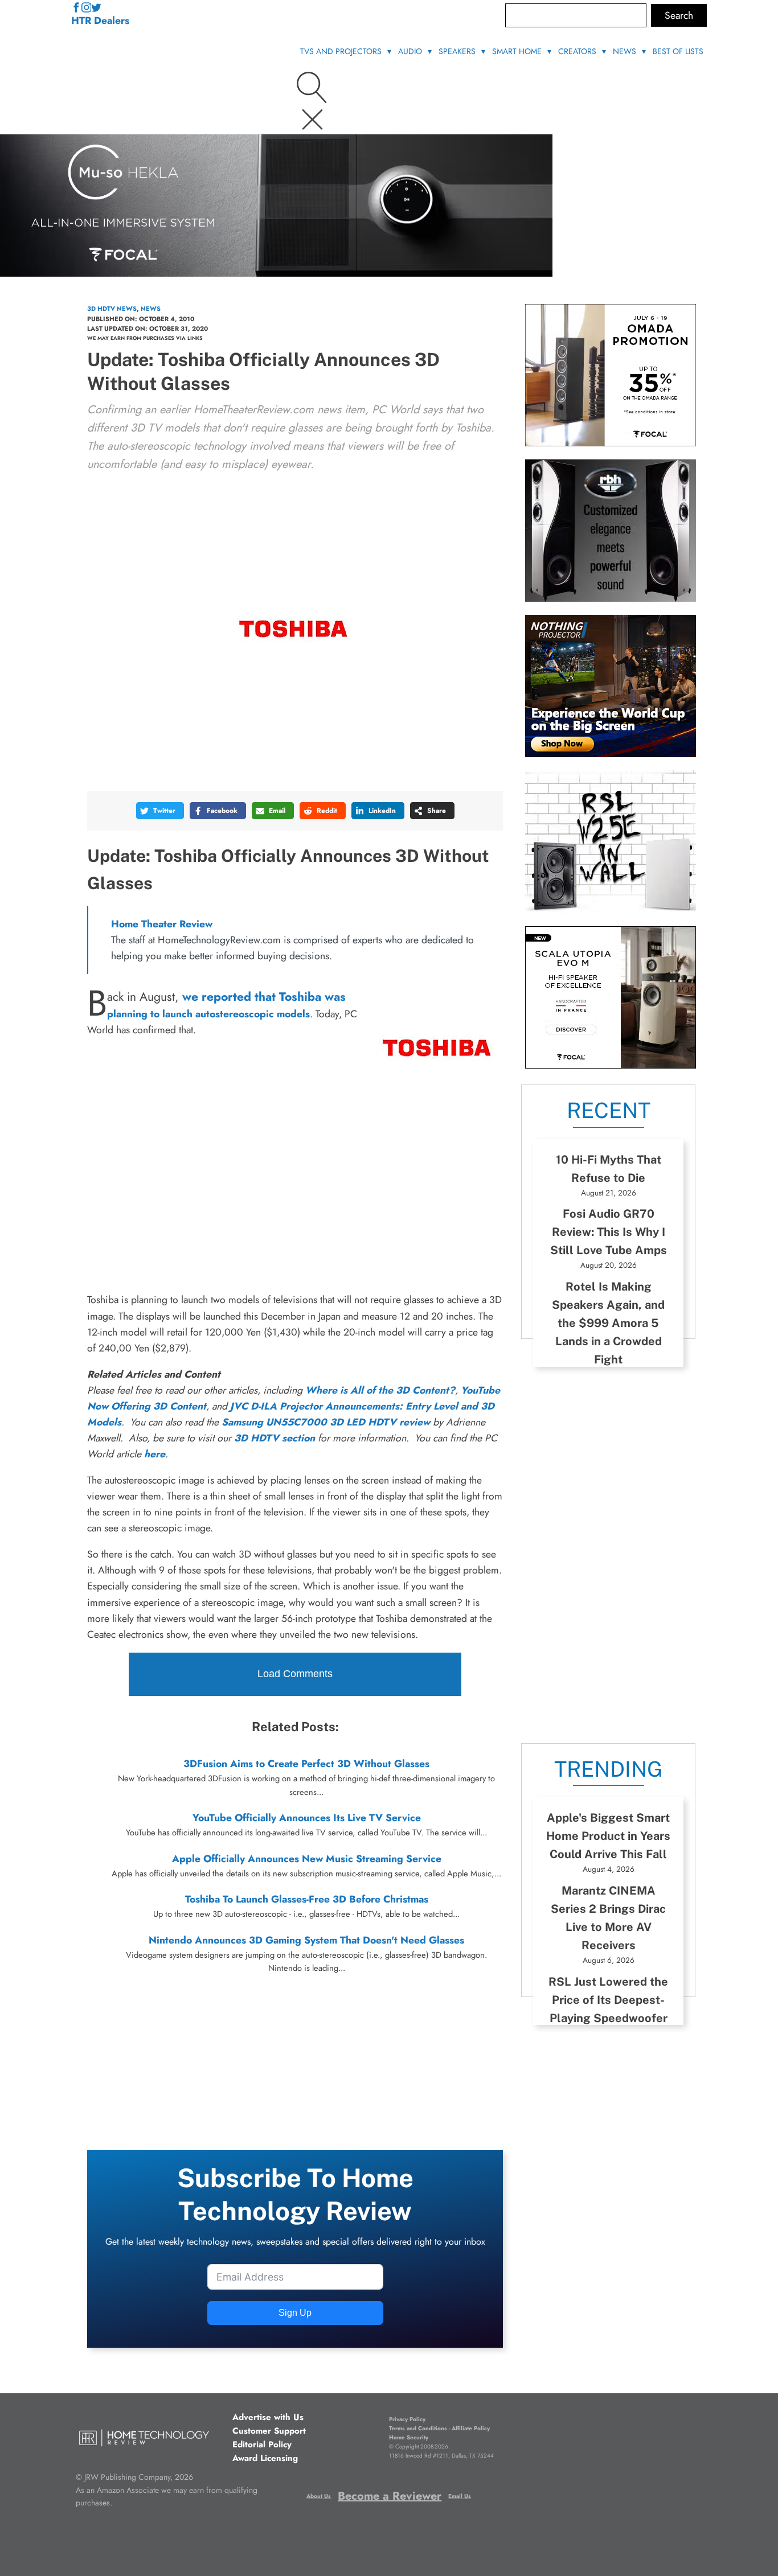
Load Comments (295, 1674)
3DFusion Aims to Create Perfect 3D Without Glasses (306, 1764)
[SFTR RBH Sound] (611, 598)
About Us (319, 2496)
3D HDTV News (112, 309)
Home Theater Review (162, 924)
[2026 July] (611, 754)
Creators (577, 51)
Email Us (460, 2496)
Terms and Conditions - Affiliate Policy (439, 2428)
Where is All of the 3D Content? (380, 1390)
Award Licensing (265, 2458)
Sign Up (295, 2313)
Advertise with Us (268, 2417)
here (155, 1454)
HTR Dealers (100, 20)
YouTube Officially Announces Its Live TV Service (307, 1818)
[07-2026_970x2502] (276, 273)
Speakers (457, 51)
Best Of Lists (678, 51)
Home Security (409, 2437)
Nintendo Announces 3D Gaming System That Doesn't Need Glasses (306, 1940)
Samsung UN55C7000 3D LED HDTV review (326, 1422)
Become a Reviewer (390, 2496)
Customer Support (269, 2431)
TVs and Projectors (341, 51)
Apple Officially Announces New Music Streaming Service (307, 1859)
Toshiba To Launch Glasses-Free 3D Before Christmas (307, 1899)
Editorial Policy (262, 2444)
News (625, 51)
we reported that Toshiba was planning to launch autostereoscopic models (226, 1005)
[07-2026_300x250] (611, 443)
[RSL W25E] (611, 909)
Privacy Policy (407, 2419)
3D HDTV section (275, 1438)
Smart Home (517, 51)
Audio (410, 51)
